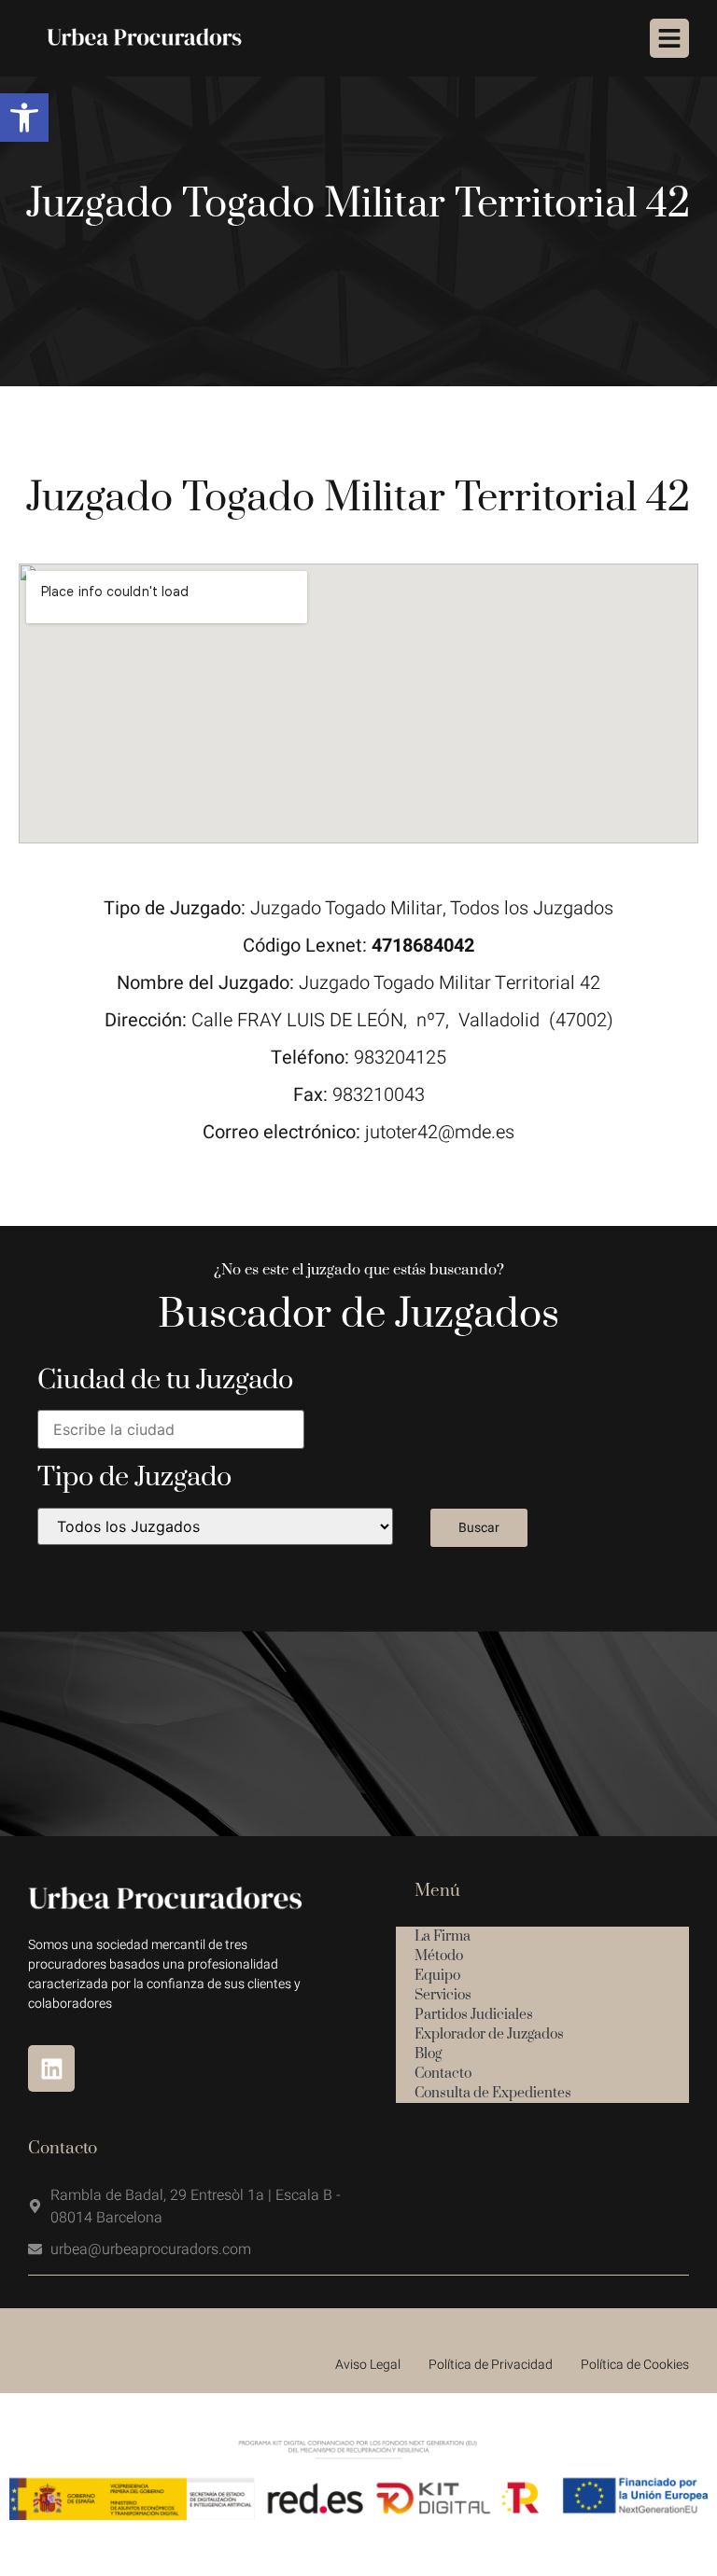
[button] (24, 118)
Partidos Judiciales (474, 2015)
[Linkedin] (51, 2068)
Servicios (443, 1995)
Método (439, 1956)
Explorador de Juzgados (489, 2034)
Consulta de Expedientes (493, 2093)
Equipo (437, 1976)
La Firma (443, 1936)
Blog (428, 2054)
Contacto (443, 2074)
